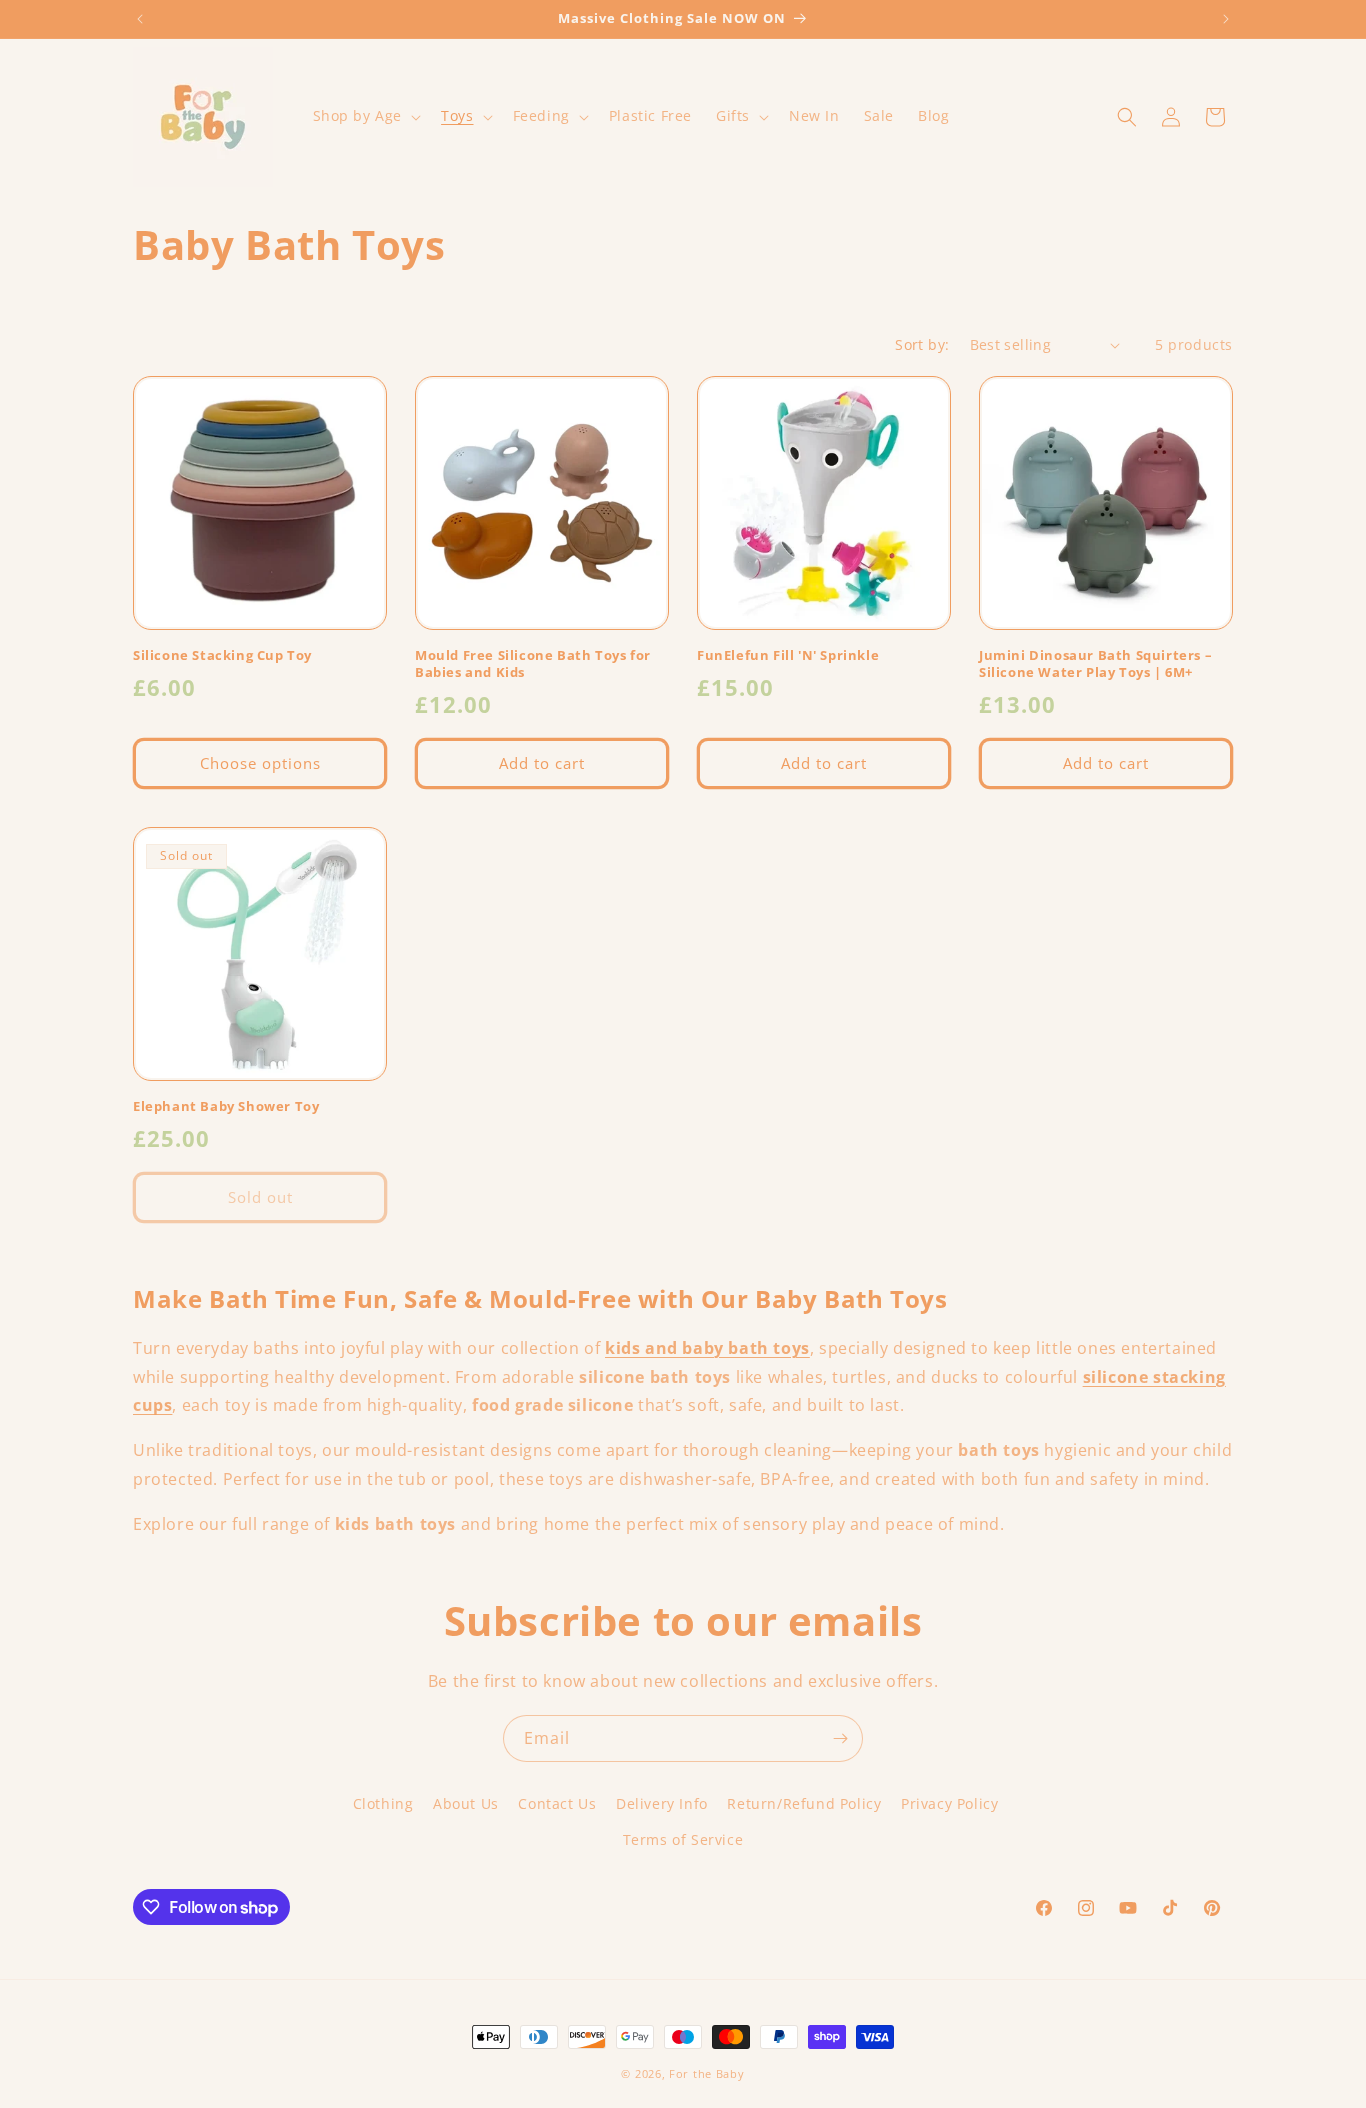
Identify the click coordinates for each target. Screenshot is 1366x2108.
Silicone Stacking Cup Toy (222, 655)
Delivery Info (662, 1803)
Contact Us (557, 1803)
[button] (365, 116)
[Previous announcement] (140, 19)
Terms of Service (683, 1839)
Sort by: (922, 344)
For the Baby (706, 2073)
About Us (466, 1803)
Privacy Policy (949, 1803)
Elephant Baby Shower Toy (226, 1106)
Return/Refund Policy (804, 1803)
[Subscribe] (840, 1738)
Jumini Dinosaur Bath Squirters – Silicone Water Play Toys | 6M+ (1095, 664)
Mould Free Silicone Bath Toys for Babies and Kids (533, 664)
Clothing (383, 1803)
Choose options (260, 763)
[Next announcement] (1226, 19)
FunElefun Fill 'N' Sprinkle (788, 655)
